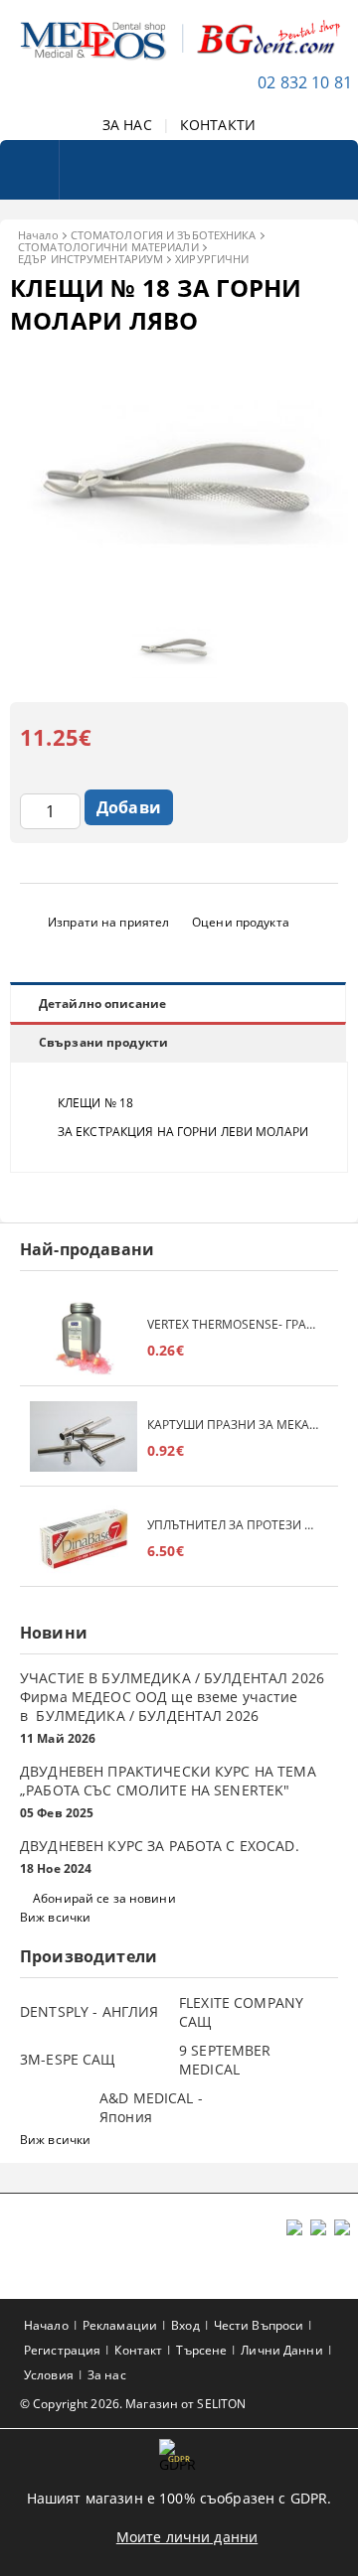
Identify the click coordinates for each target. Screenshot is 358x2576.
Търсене (201, 2350)
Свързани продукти (103, 1042)
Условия (49, 2375)
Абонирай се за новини (104, 1898)
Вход (185, 2325)
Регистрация (62, 2350)
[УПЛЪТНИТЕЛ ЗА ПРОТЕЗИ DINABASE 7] (84, 1539)
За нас (107, 2375)
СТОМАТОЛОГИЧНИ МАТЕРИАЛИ (108, 247)
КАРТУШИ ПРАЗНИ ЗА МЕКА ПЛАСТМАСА (233, 1425)
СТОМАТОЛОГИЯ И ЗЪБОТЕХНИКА (164, 235)
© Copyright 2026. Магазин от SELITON (133, 2404)
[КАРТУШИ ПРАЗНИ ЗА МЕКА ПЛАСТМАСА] (84, 1438)
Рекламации (120, 2325)
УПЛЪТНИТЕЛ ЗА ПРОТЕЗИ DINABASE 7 (233, 1525)
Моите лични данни (187, 2537)
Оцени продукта (241, 922)
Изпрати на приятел (108, 922)
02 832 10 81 (305, 82)
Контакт (138, 2350)
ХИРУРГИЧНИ (212, 259)
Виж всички (55, 1917)
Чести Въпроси (259, 2325)
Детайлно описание (102, 1003)
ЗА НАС (127, 125)
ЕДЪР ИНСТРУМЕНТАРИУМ (90, 259)
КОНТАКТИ (218, 125)
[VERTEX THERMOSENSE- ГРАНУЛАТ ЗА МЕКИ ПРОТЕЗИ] (84, 1338)
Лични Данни (281, 2350)
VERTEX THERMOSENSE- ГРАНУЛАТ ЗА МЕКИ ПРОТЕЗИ (233, 1324)
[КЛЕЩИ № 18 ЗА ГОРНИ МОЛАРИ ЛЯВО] (179, 595)
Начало (38, 235)
